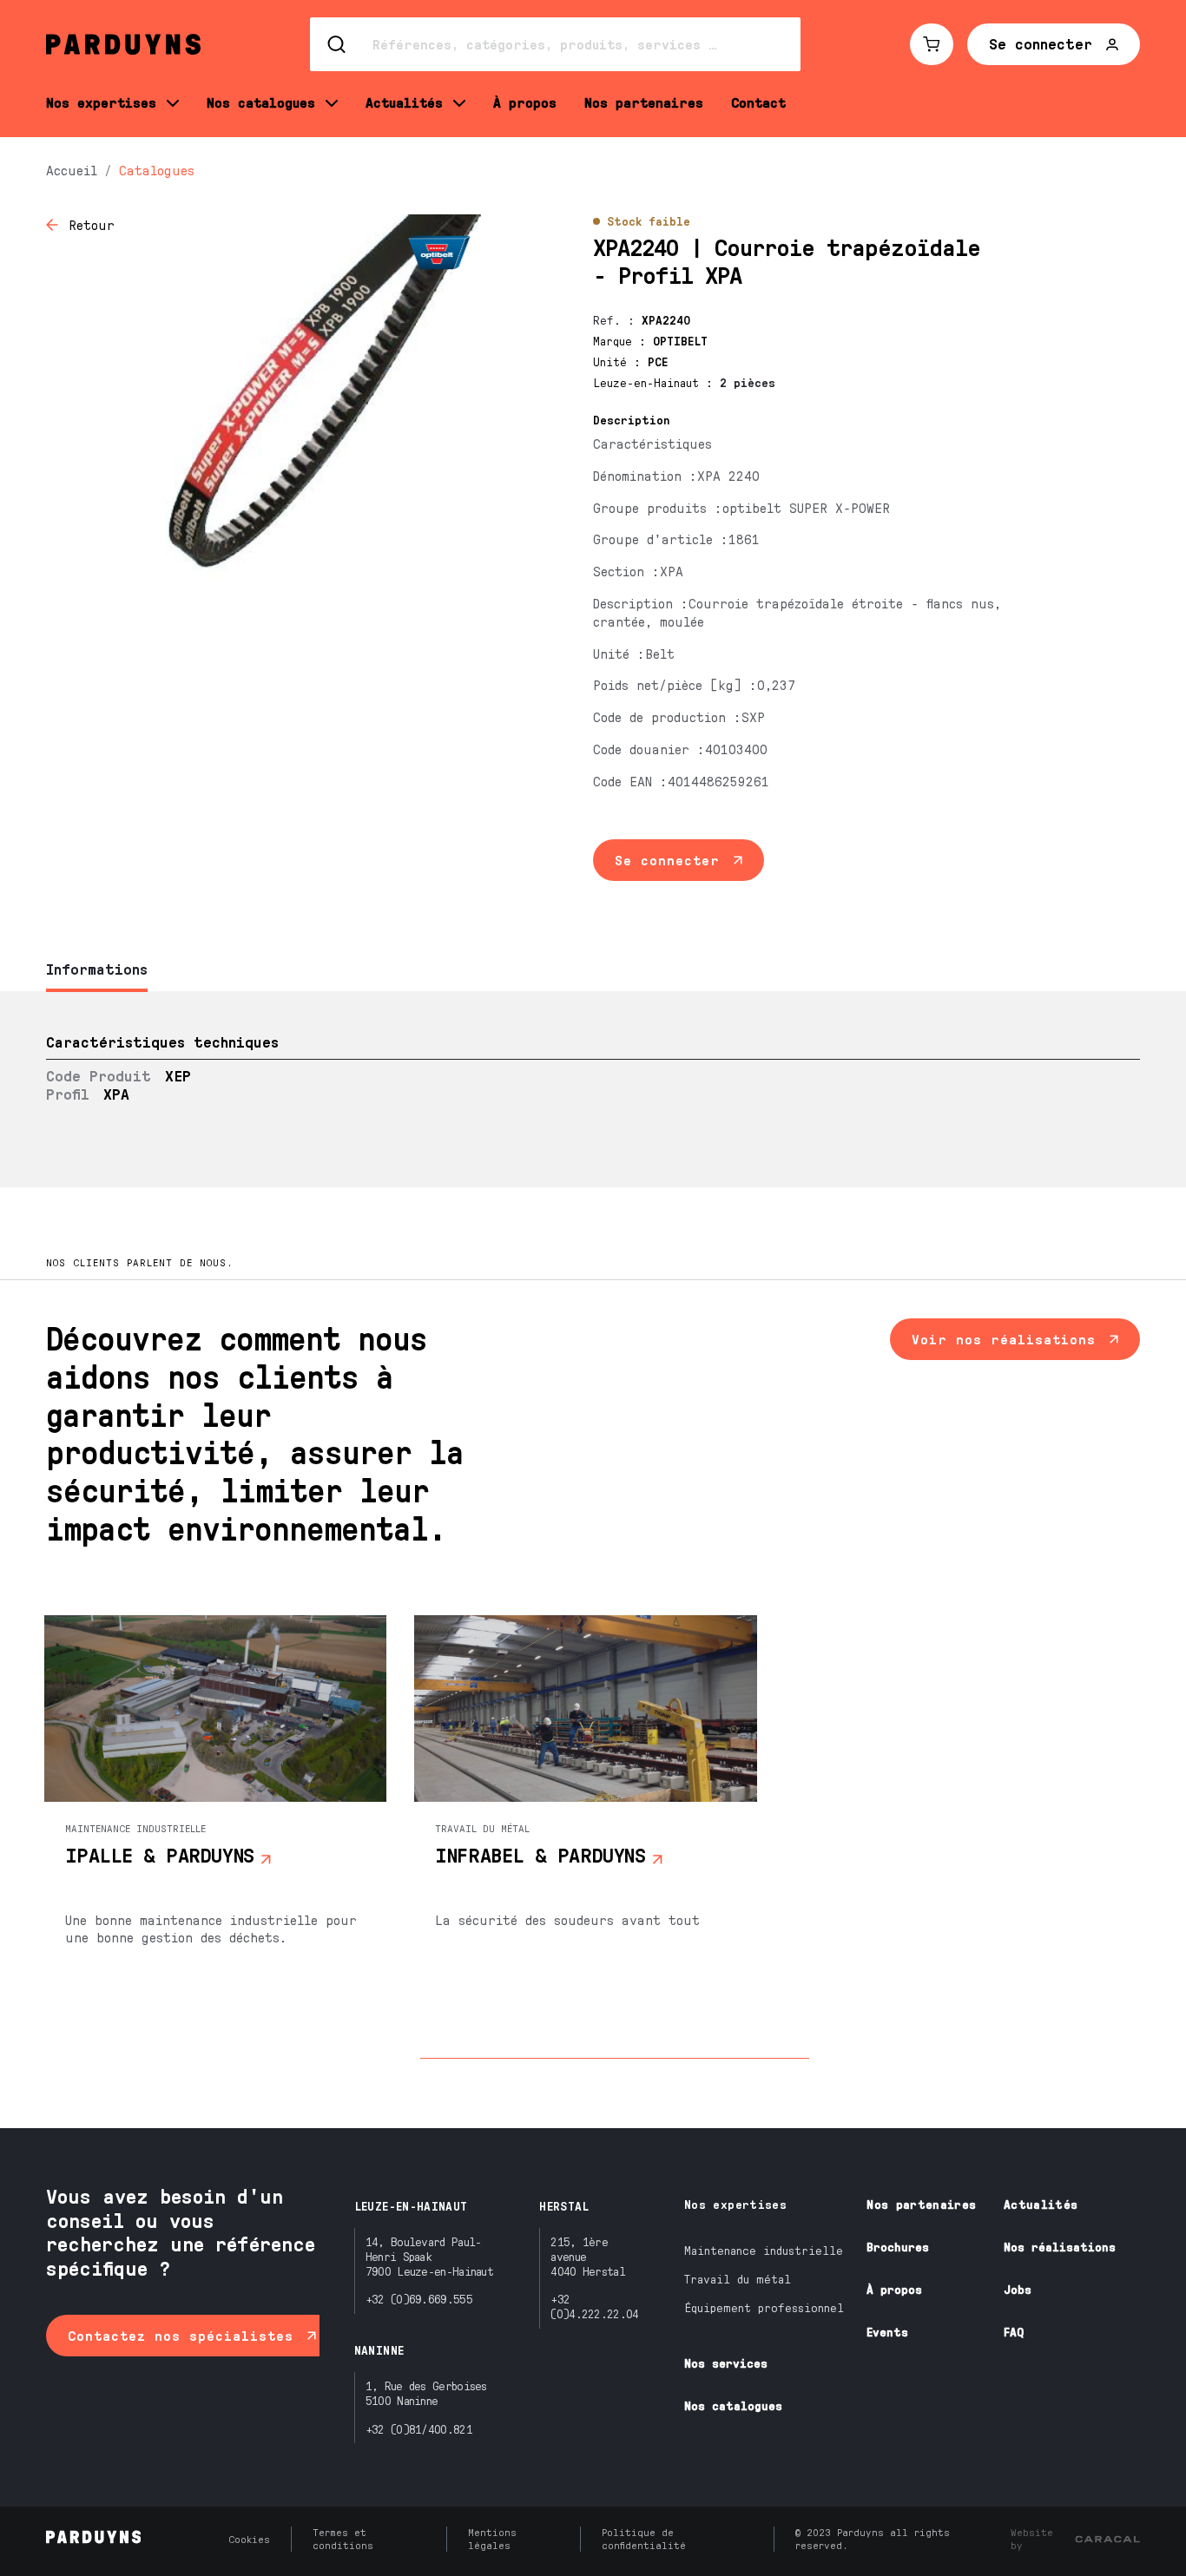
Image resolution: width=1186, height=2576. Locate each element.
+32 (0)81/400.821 (419, 2429)
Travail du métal (738, 2279)
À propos (894, 2289)
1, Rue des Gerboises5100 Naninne (426, 2393)
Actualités (1041, 2204)
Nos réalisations (1060, 2247)
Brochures (898, 2247)
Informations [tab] (97, 969)
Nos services (726, 2363)
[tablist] (593, 971)
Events (887, 2332)
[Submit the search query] (338, 44)
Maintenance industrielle (764, 2250)
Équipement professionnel (764, 2307)
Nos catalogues (733, 2405)
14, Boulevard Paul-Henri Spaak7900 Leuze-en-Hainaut (429, 2256)
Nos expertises (735, 2204)
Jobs (1018, 2289)
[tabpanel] (593, 1089)
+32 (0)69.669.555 (419, 2299)
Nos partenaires (921, 2204)
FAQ (1014, 2332)
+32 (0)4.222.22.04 (594, 2306)
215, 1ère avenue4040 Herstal (588, 2256)
